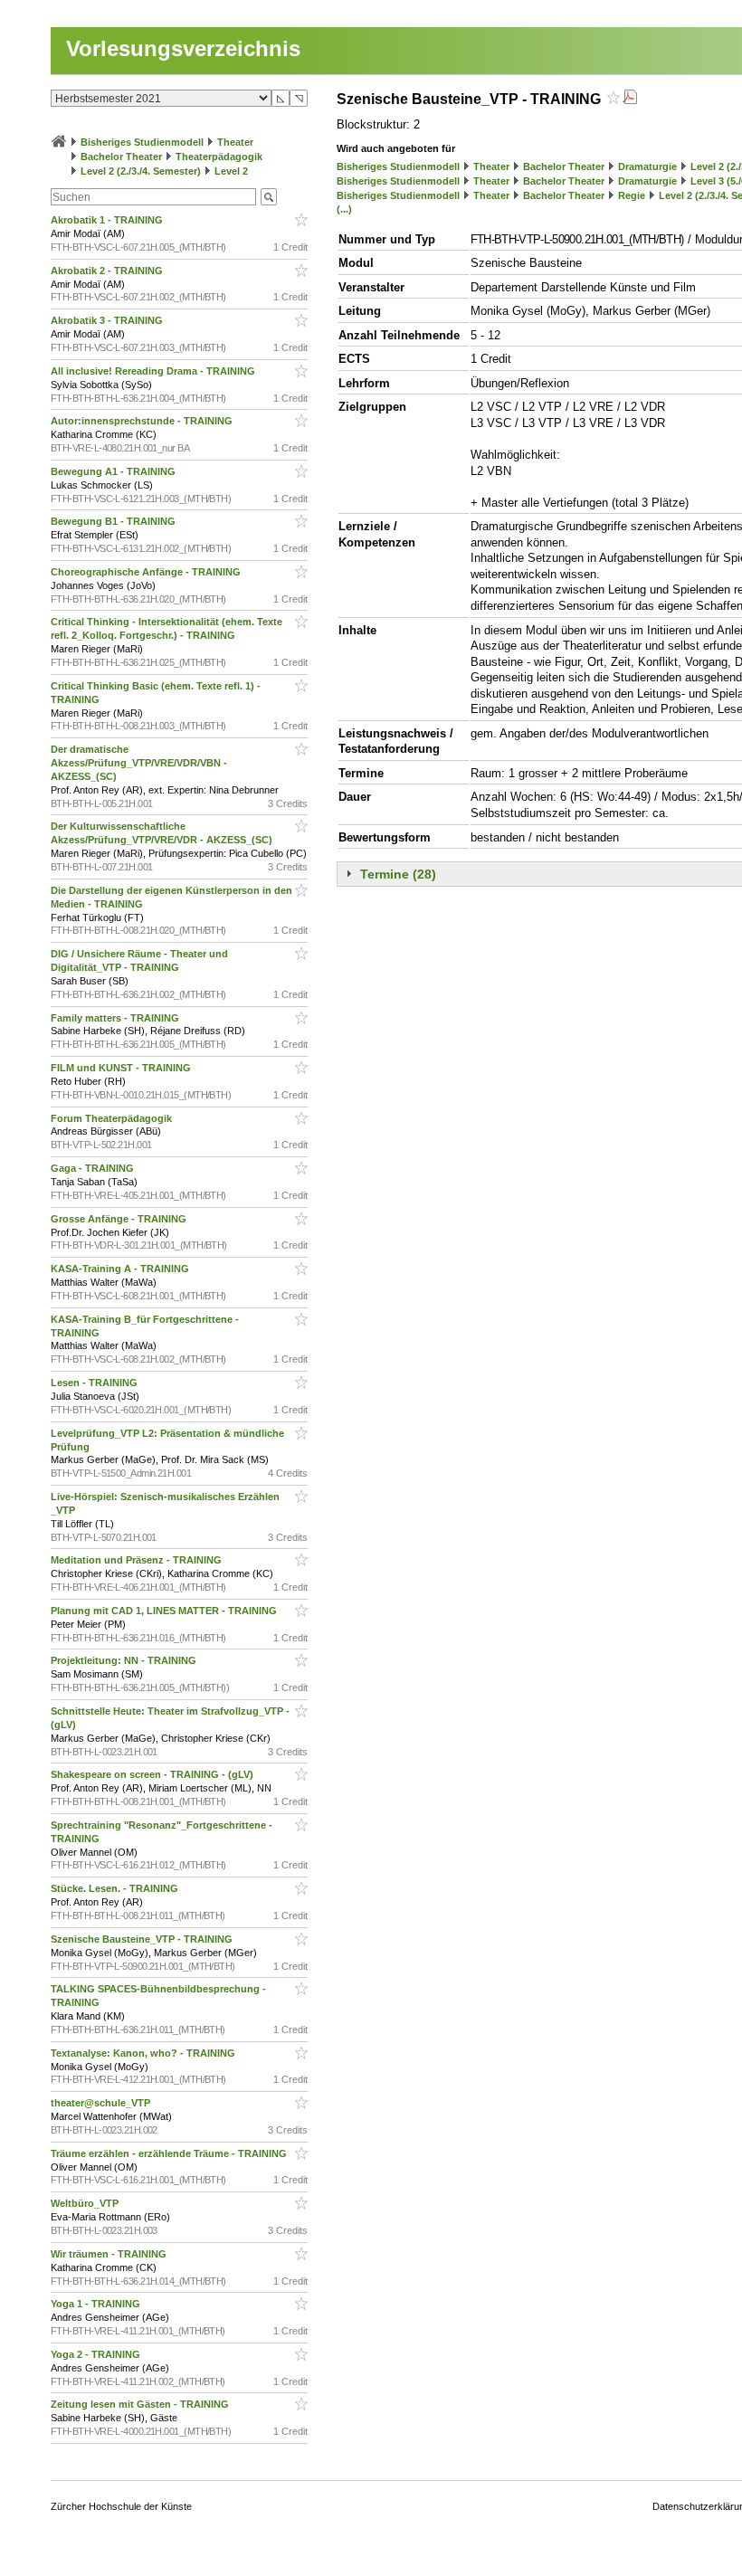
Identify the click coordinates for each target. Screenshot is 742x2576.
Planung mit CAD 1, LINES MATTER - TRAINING (165, 1611)
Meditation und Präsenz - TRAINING (138, 1560)
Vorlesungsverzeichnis (183, 48)
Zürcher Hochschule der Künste (121, 2506)
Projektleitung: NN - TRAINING (125, 1660)
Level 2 (231, 171)
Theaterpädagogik (219, 157)
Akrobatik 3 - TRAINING (108, 320)
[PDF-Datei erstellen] (630, 99)
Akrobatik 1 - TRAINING (108, 220)
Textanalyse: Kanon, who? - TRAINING (144, 2053)
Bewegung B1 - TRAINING (114, 521)
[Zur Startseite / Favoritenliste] (59, 142)
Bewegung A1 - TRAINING (114, 471)
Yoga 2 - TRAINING (97, 2354)
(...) (344, 209)
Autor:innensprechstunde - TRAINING (143, 421)
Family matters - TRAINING (116, 1018)
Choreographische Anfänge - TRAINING (147, 572)
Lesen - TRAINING (95, 1383)
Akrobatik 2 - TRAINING (108, 271)
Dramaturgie (647, 166)
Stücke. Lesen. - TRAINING (116, 1888)
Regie (632, 195)
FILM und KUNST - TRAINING (122, 1068)
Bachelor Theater (121, 157)
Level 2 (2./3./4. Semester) (141, 171)
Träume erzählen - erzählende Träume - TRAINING (170, 2153)
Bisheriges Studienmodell (142, 142)
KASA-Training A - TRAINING (121, 1269)
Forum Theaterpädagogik (113, 1118)
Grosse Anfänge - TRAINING (120, 1219)
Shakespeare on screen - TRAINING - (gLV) (153, 1774)
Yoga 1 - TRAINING (97, 2304)
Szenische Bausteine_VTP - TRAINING (143, 1939)
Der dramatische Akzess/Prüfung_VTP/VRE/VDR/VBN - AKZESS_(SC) (139, 763)
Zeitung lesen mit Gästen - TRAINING (141, 2404)
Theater (235, 142)
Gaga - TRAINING (94, 1168)
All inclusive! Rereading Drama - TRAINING (154, 371)
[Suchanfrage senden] (269, 197)
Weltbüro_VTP (86, 2203)
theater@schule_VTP (102, 2103)
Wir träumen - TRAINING (110, 2254)
